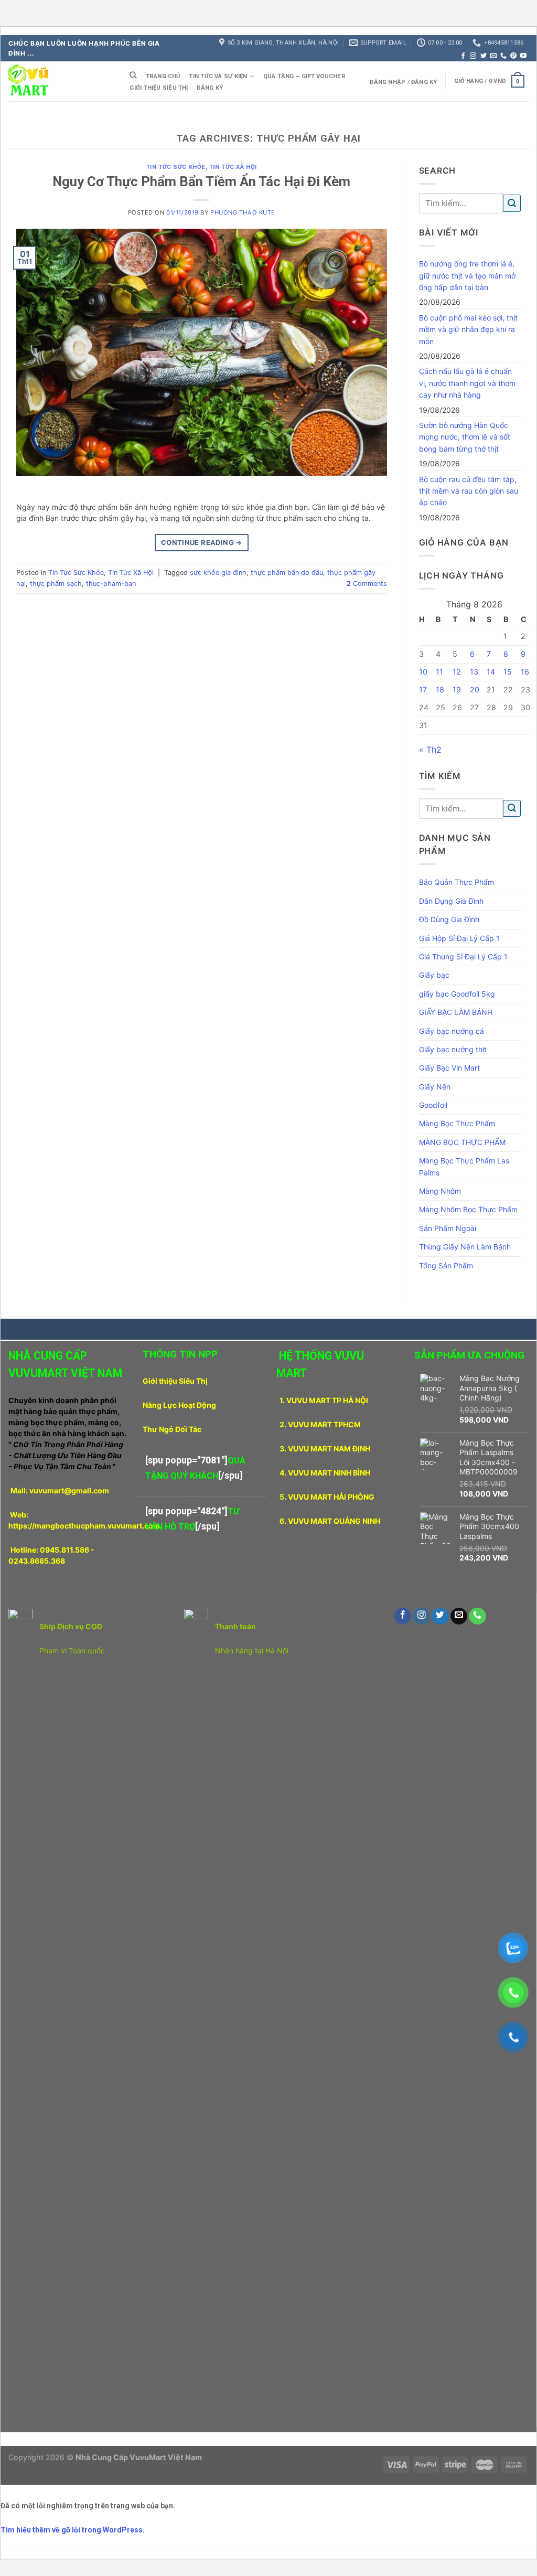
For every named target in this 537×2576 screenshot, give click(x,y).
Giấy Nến (435, 1087)
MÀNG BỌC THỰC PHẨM (462, 1142)
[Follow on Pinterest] (513, 56)
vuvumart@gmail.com (69, 1490)
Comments (367, 584)
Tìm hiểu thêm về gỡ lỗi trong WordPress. (73, 2530)
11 (439, 672)
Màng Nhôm (440, 1191)
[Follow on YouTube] (523, 56)
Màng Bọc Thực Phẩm (457, 1123)
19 (457, 690)
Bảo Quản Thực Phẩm (457, 882)
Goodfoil (433, 1105)
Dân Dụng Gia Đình (451, 901)
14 (491, 672)
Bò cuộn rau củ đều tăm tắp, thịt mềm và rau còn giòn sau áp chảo (469, 491)
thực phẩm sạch (56, 584)
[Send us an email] (493, 56)
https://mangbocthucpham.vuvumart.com (84, 1526)
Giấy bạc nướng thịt (453, 1049)
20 (475, 690)
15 (508, 672)
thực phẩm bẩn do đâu (287, 573)
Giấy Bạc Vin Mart (449, 1068)
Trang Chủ (163, 76)
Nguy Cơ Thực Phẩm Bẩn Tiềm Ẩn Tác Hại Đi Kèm (201, 181)
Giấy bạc (434, 975)
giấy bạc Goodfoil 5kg (457, 994)
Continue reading (202, 542)
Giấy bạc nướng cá (452, 1031)
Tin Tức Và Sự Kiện (218, 76)
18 (440, 690)
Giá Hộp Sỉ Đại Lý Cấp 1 (459, 938)
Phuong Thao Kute (243, 212)
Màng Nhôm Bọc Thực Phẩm (468, 1209)
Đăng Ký (210, 88)
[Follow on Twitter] (484, 56)
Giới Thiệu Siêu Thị (159, 88)
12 (457, 672)
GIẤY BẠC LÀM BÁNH (456, 1012)
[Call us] (503, 56)
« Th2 (430, 750)
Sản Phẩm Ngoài (448, 1228)
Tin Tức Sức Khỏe (176, 167)
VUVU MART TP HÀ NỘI (327, 1400)
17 (423, 690)
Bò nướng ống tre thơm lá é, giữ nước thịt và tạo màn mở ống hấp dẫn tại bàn (467, 275)
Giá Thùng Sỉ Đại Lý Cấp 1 (463, 956)
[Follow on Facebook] (463, 56)
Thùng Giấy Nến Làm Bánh (465, 1247)
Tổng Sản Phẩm (446, 1265)
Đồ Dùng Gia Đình (449, 919)
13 (474, 672)
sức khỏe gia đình (218, 573)
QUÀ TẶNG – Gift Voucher (304, 76)
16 (525, 672)
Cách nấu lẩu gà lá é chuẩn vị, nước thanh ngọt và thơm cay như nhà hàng (467, 383)
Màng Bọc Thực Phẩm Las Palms (464, 1166)
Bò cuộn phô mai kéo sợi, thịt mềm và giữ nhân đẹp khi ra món (468, 329)
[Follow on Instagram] (473, 56)
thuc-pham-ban (111, 584)
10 (423, 672)
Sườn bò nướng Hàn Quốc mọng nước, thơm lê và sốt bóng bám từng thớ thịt (465, 437)
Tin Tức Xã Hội (233, 167)
